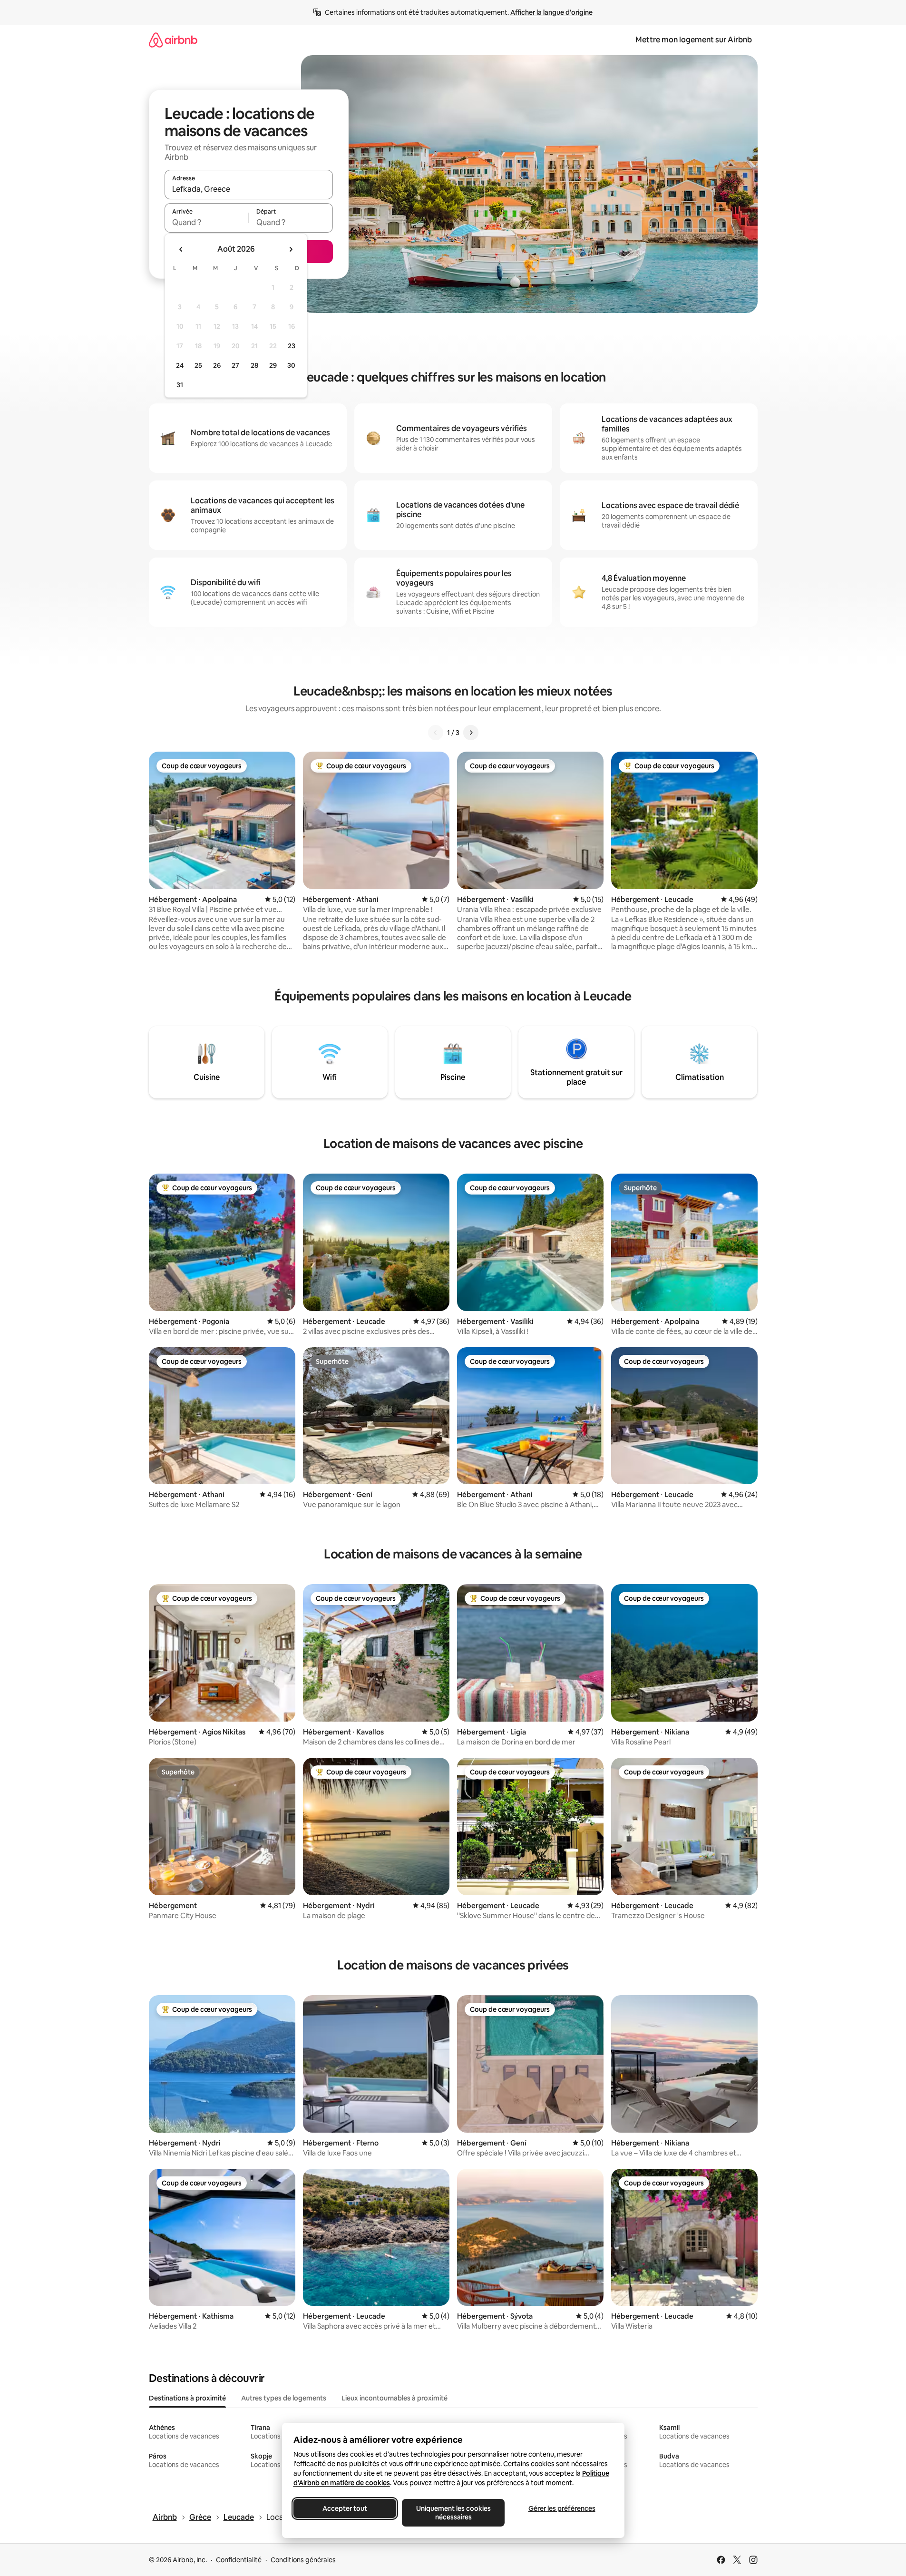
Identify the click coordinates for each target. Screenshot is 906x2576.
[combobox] (249, 189)
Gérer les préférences (561, 2508)
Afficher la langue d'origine (551, 12)
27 (235, 365)
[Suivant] (471, 733)
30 (291, 365)
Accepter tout (345, 2508)
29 (273, 365)
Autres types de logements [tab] (284, 2398)
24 (180, 365)
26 (217, 365)
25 (198, 365)
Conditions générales (303, 2560)
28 (254, 365)
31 (180, 385)
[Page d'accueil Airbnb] (173, 40)
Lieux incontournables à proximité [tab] (395, 2398)
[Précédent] (436, 733)
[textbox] (207, 222)
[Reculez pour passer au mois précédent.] (181, 249)
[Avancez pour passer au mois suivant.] (291, 249)
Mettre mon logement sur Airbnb (694, 40)
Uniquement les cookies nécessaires (453, 2513)
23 (292, 346)
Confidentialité (239, 2560)
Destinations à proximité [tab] (187, 2398)
